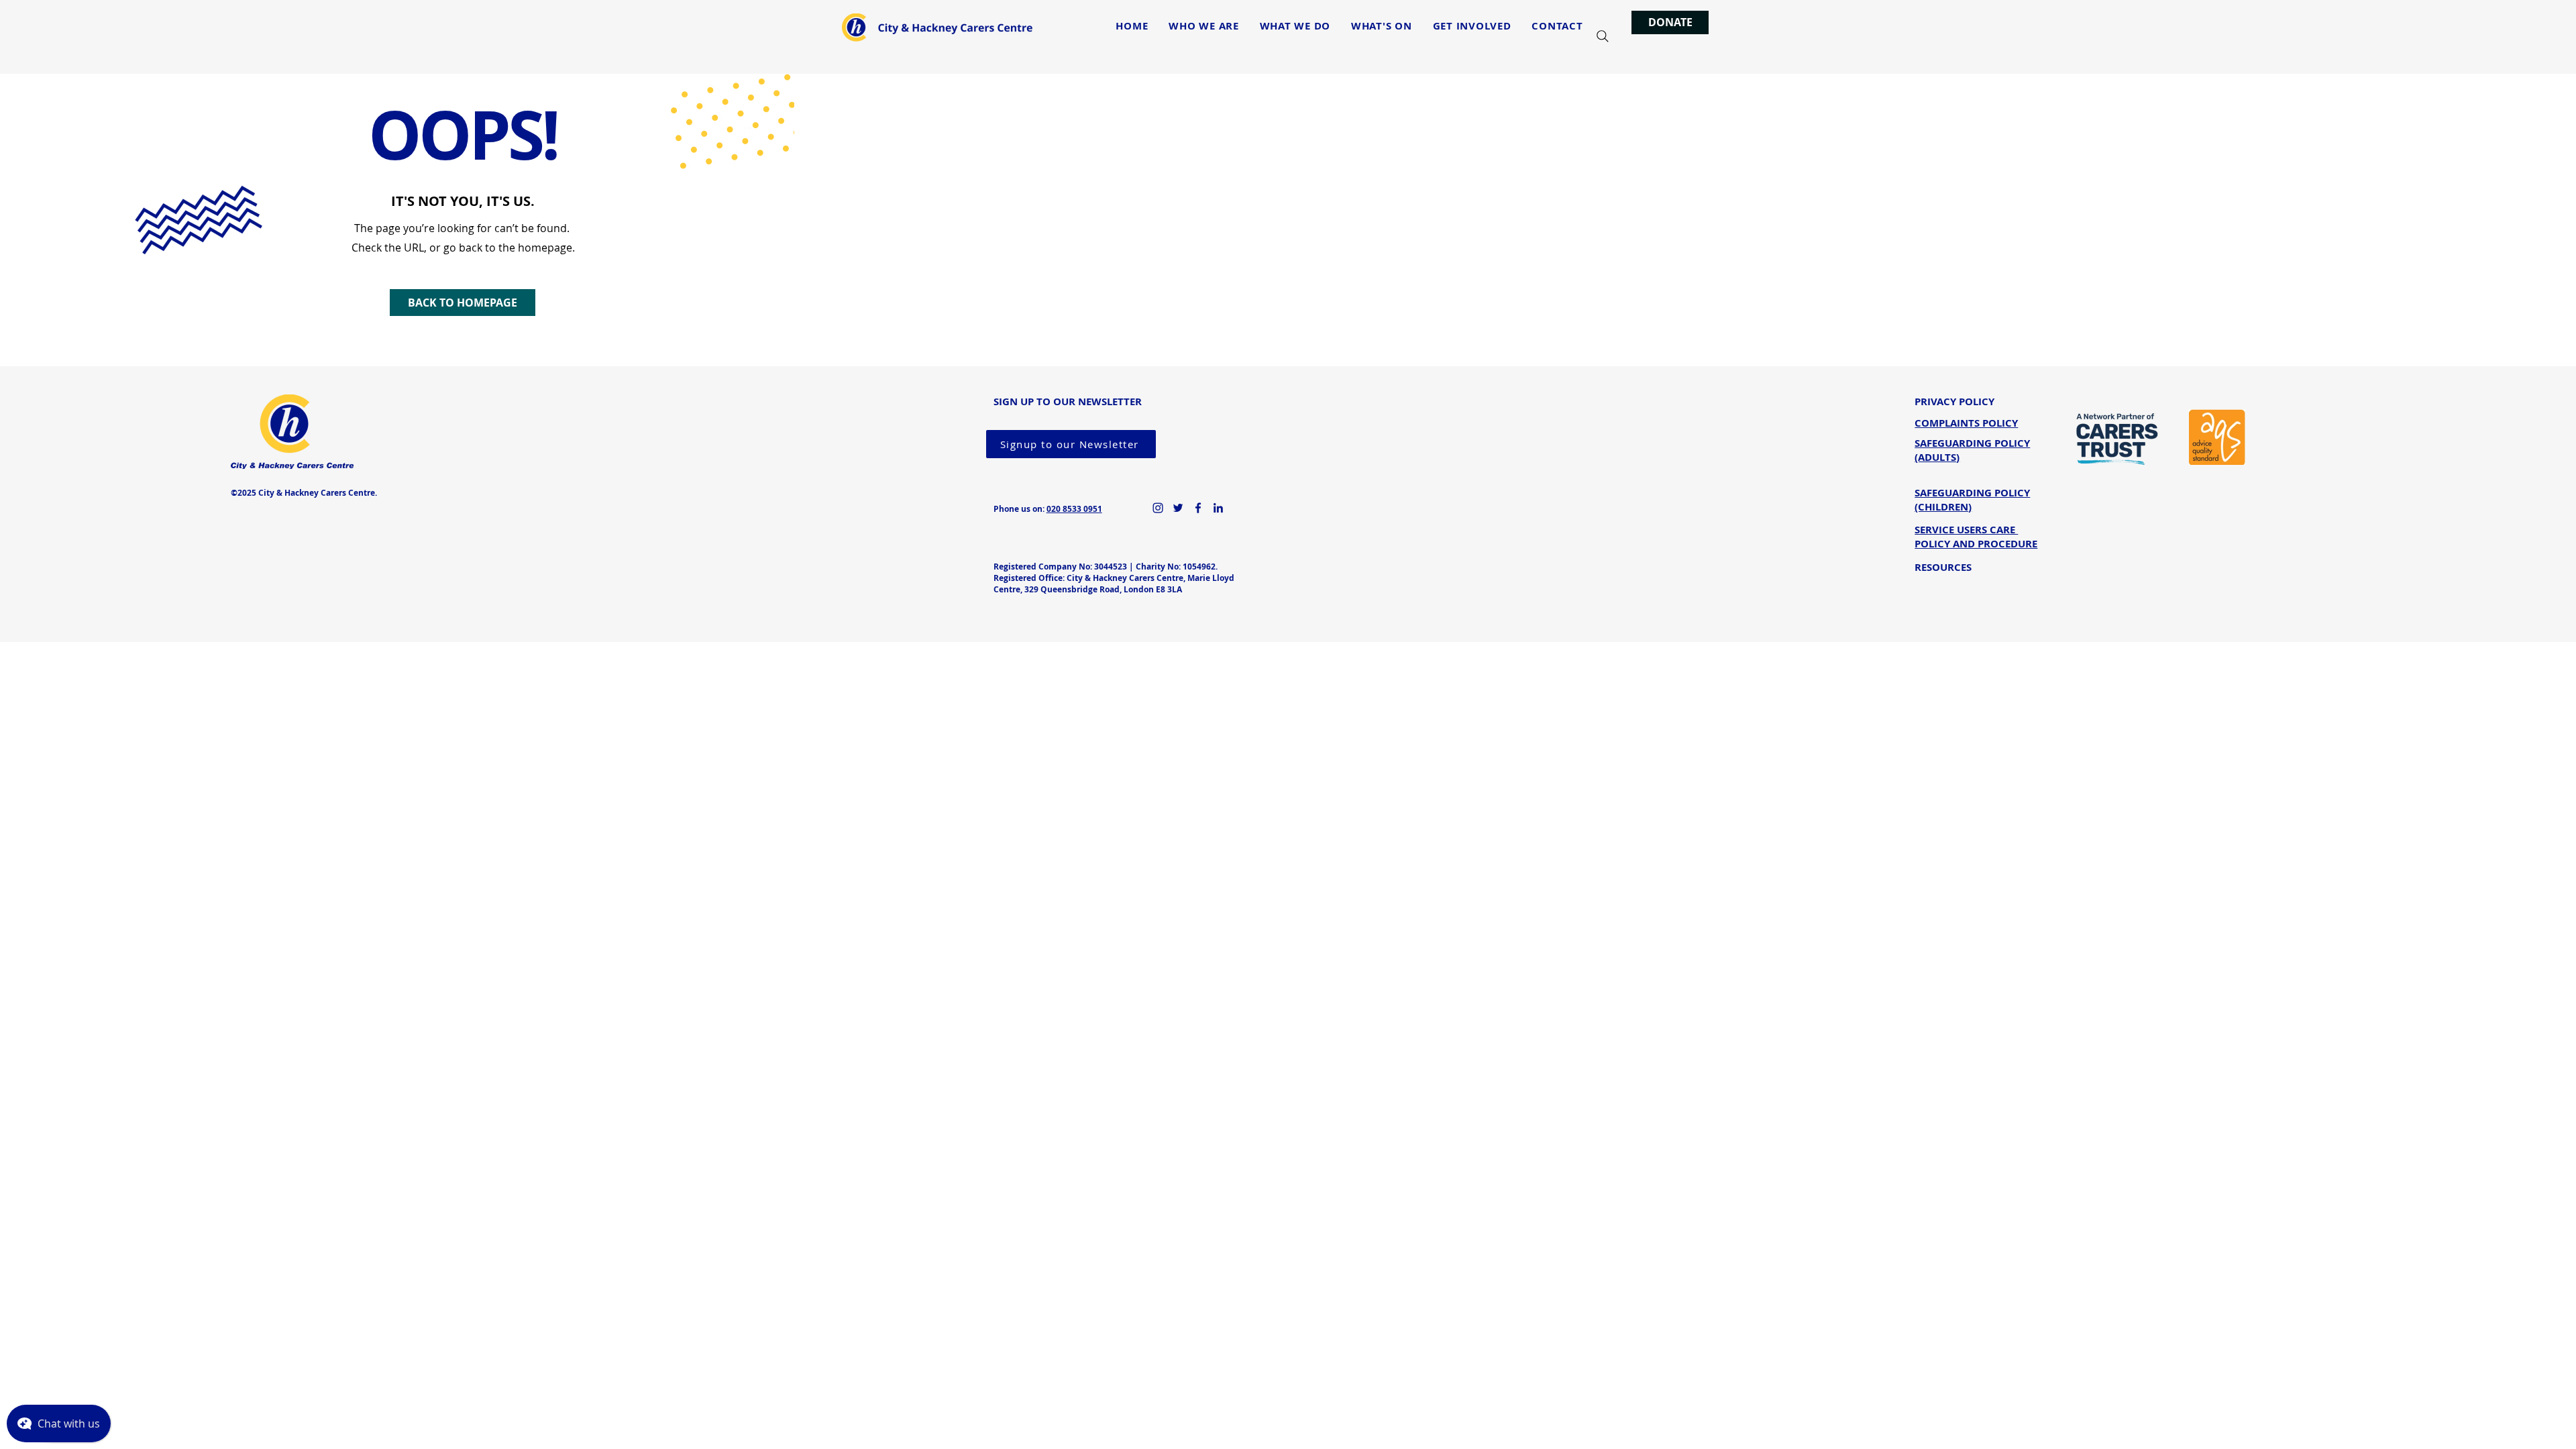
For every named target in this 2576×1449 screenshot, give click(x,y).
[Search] (1603, 36)
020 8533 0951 (1074, 509)
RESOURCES (1943, 567)
